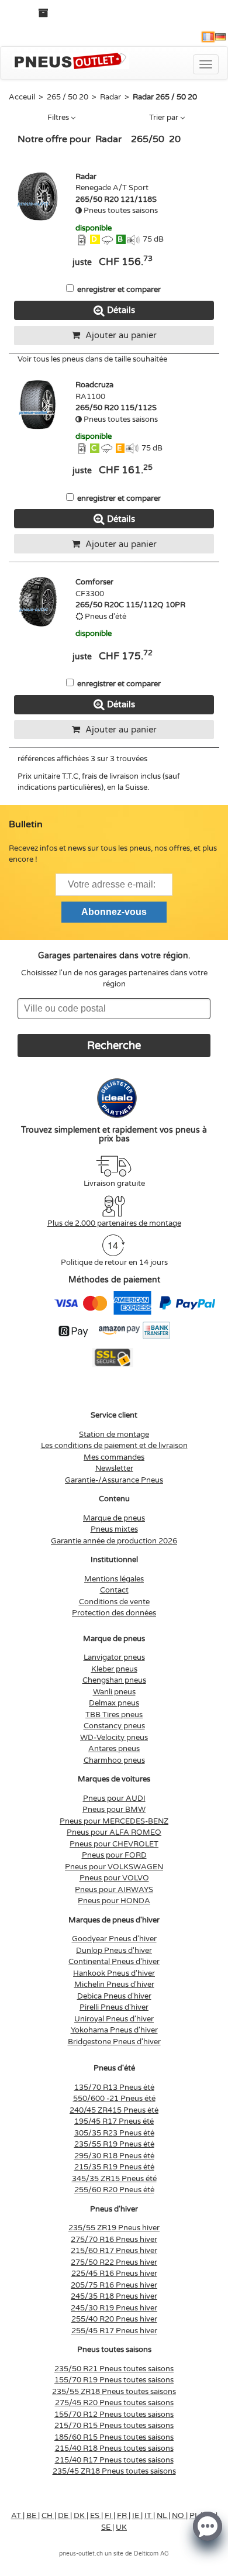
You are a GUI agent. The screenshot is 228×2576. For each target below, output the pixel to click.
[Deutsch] (220, 37)
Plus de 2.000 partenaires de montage (114, 1223)
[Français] (208, 37)
